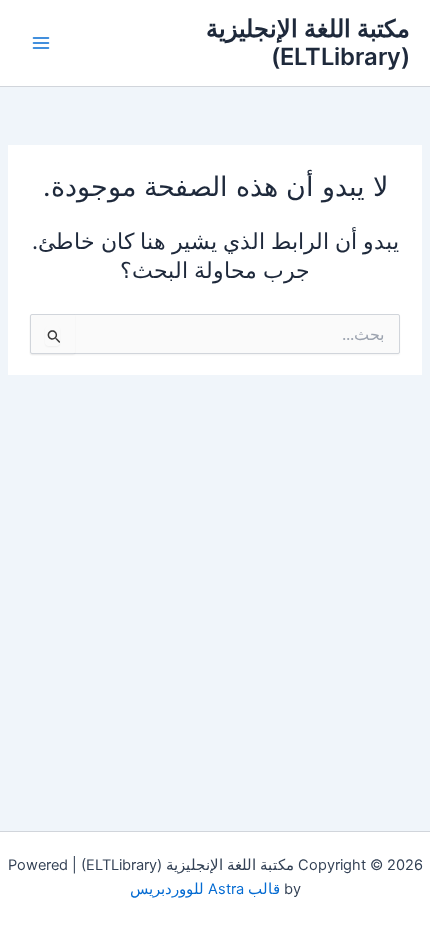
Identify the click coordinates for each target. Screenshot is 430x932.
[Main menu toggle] (41, 43)
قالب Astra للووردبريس (205, 889)
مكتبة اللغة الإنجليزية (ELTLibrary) (308, 42)
